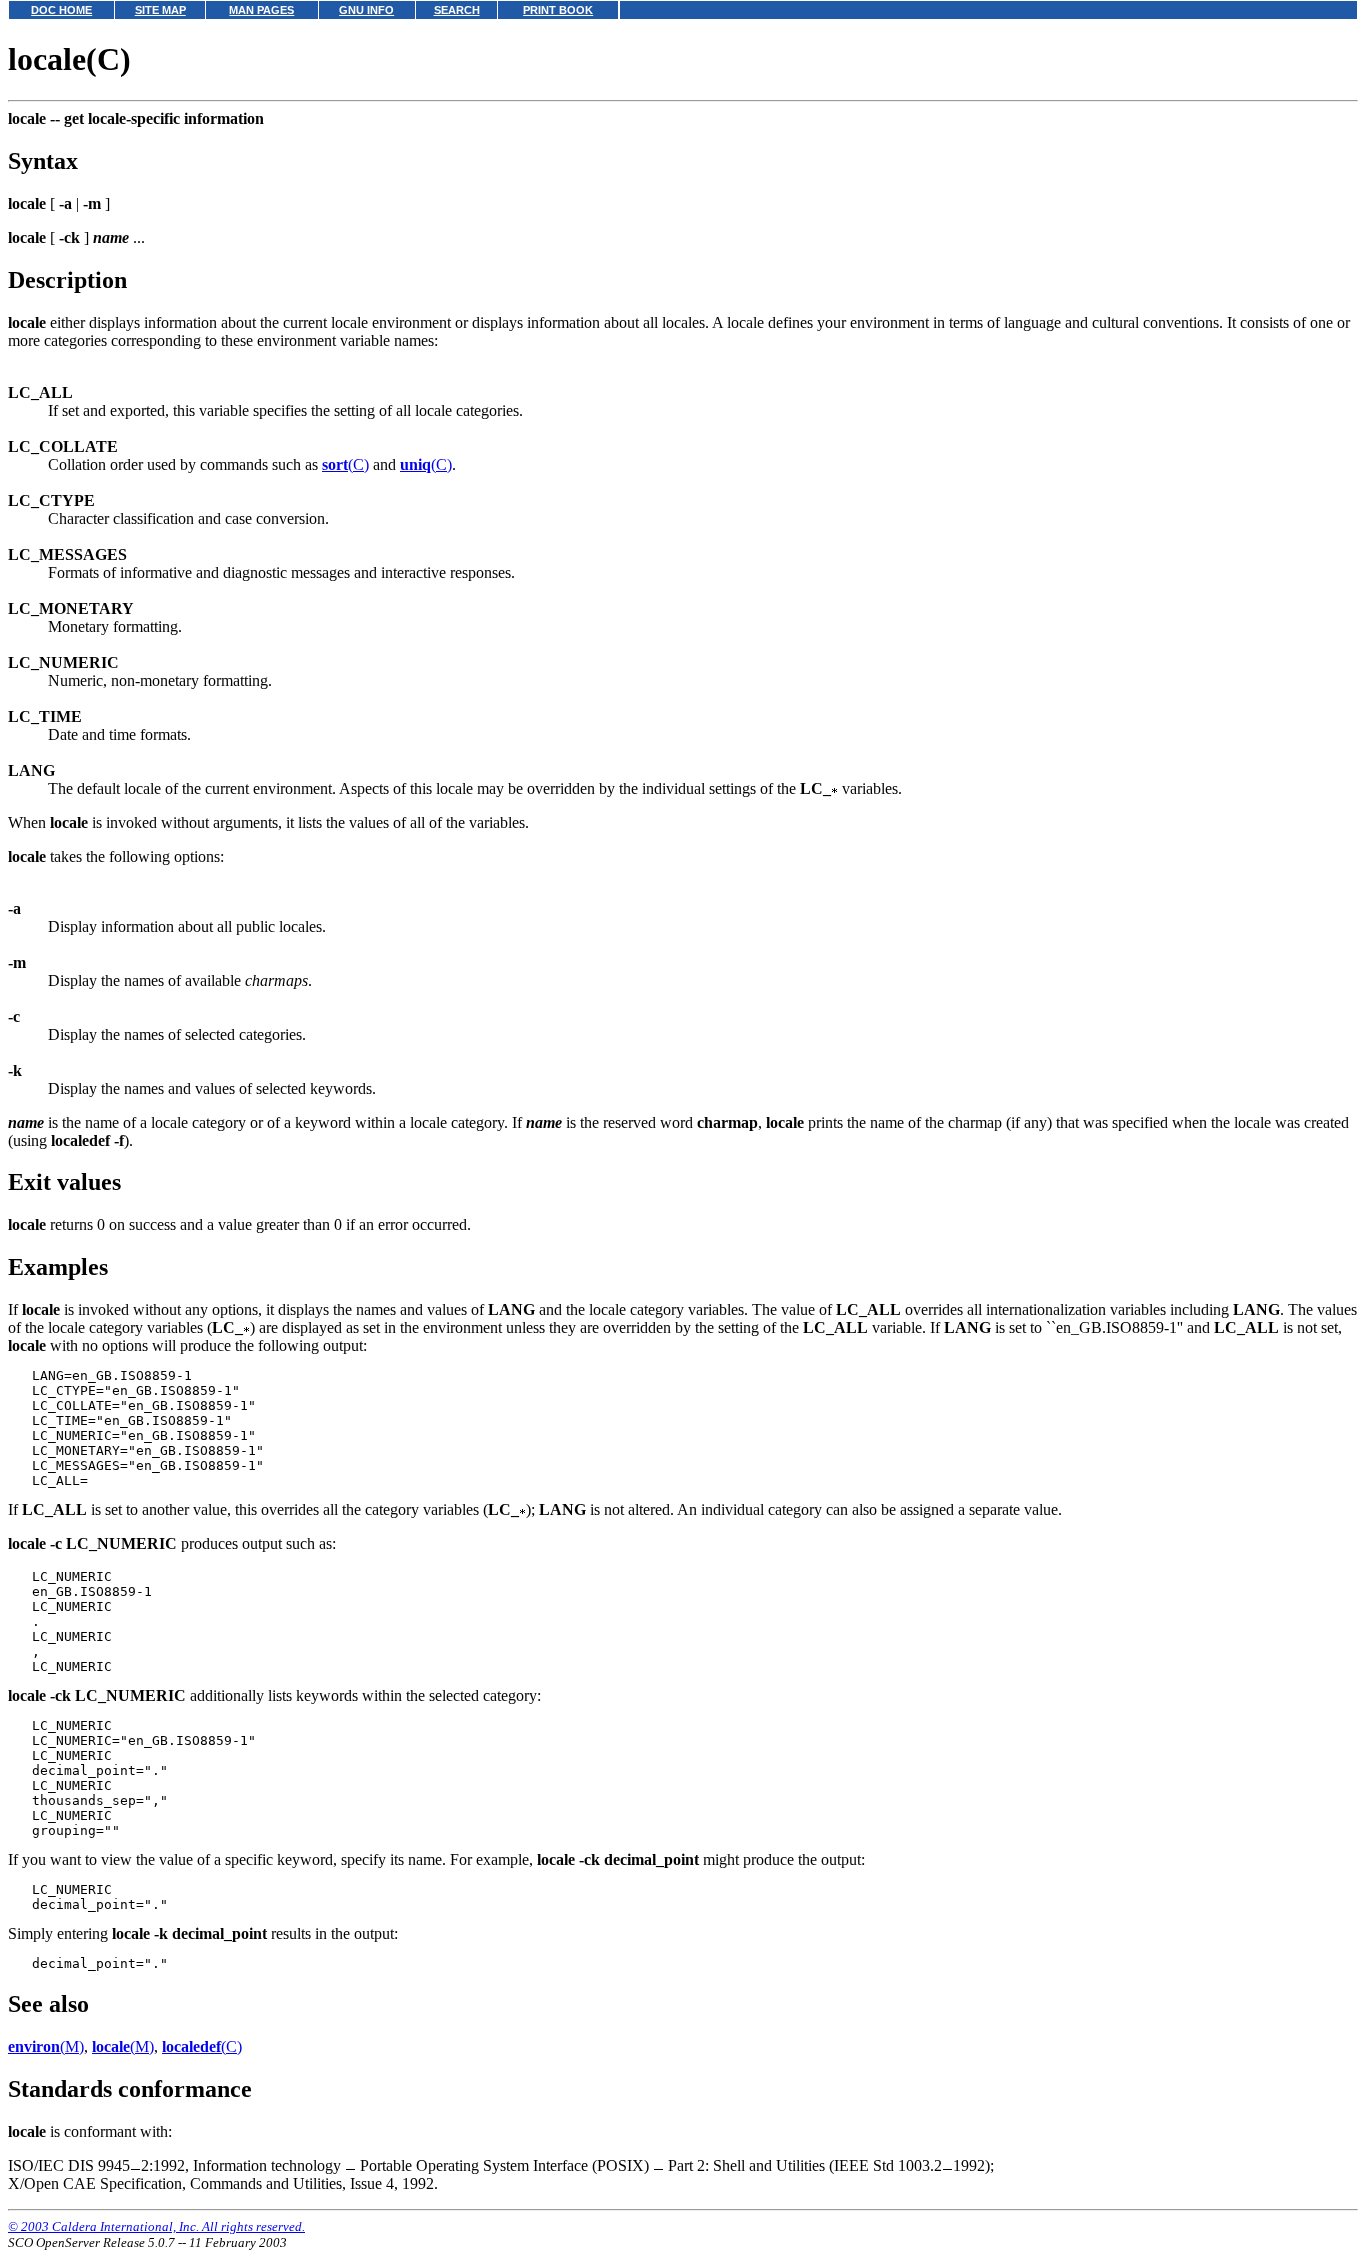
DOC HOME (61, 10)
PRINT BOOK (558, 10)
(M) (46, 2046)
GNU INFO (366, 10)
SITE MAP (160, 10)
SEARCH (457, 10)
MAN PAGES (261, 10)
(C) (345, 464)
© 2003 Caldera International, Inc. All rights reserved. (156, 2226)
